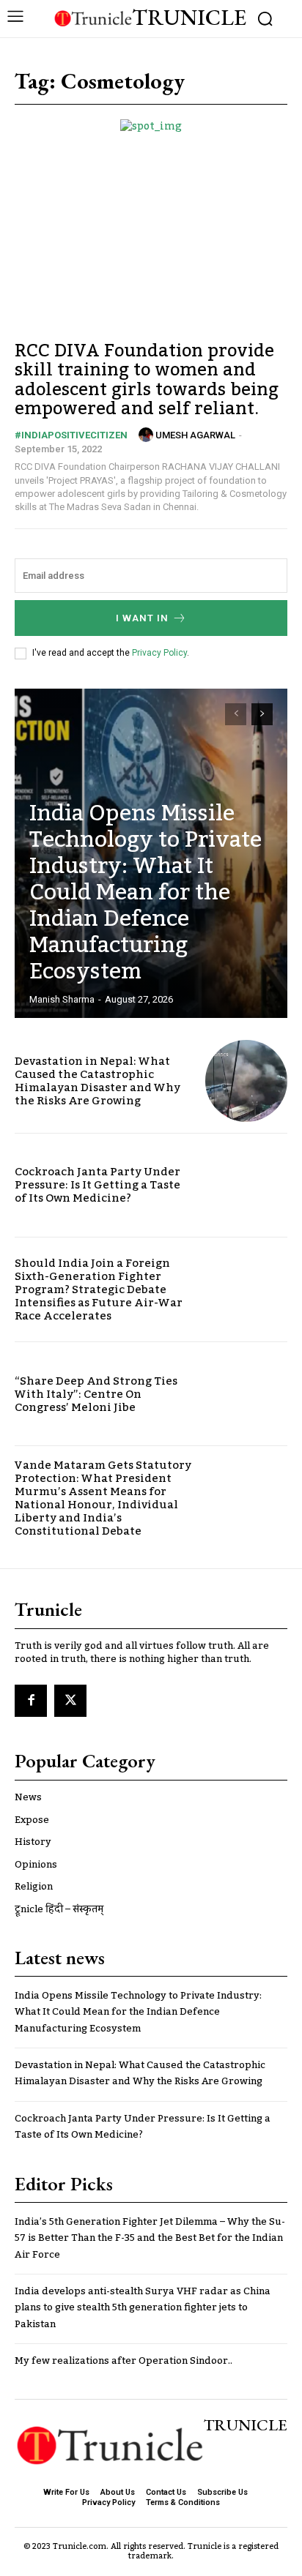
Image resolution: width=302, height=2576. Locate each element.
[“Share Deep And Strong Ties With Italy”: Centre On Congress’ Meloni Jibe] (246, 1394)
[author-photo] (146, 435)
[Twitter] (70, 1701)
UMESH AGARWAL (195, 435)
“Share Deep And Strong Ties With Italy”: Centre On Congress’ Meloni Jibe (96, 1394)
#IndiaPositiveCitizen (71, 435)
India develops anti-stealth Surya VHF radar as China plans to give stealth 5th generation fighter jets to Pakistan (143, 2308)
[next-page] (262, 714)
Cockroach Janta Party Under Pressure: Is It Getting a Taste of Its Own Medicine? (97, 1185)
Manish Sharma (62, 999)
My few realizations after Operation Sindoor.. (124, 2361)
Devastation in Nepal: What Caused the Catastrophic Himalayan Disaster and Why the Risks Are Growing (97, 1081)
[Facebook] (31, 1701)
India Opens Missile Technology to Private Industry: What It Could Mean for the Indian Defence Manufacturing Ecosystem (146, 893)
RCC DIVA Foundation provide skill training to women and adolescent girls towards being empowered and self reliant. (147, 380)
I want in (142, 618)
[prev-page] (236, 714)
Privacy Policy (159, 653)
